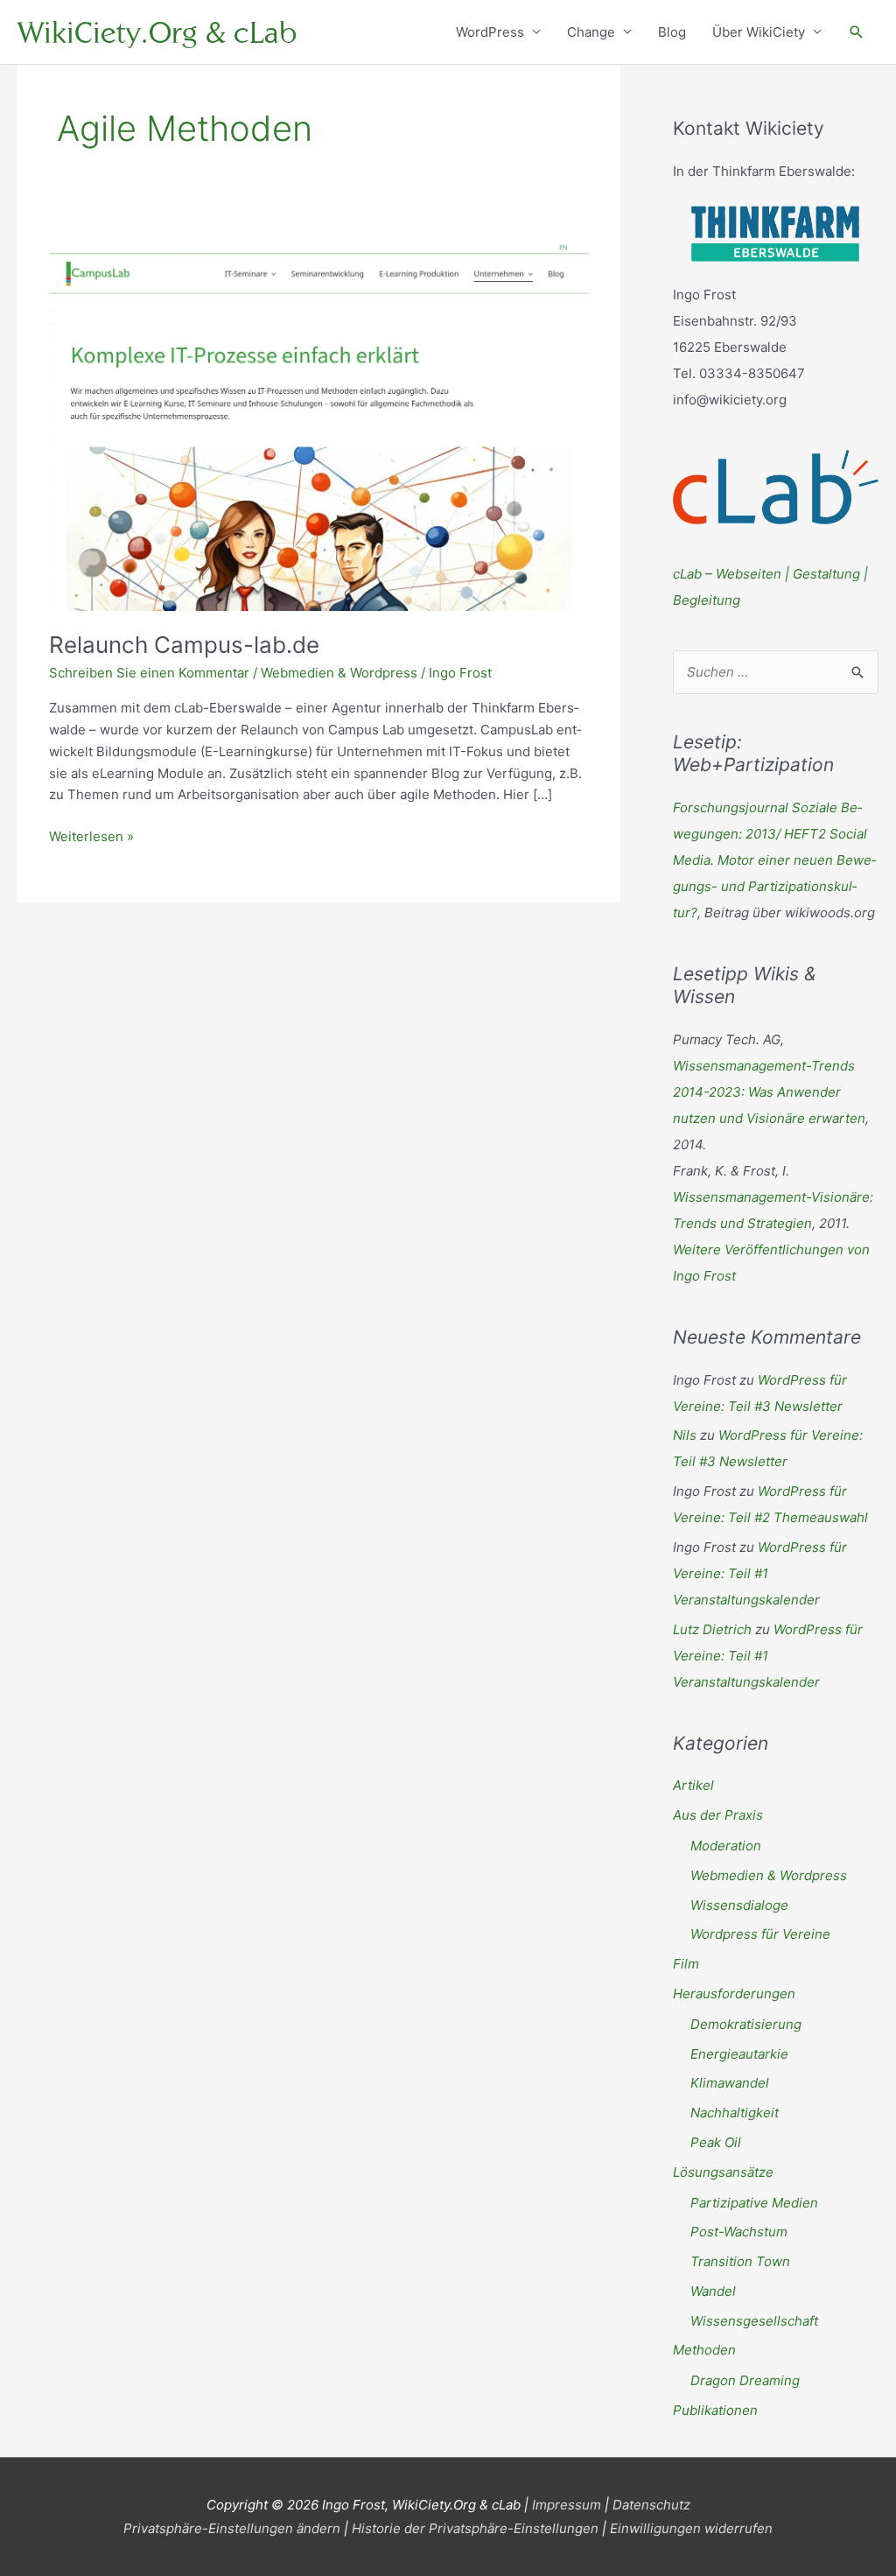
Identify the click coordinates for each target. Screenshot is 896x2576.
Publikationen (715, 2410)
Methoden (704, 2350)
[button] (857, 32)
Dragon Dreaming (745, 2380)
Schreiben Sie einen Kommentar (149, 673)
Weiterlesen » (91, 838)
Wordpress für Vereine (760, 1934)
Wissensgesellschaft (754, 2321)
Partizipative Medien (754, 2203)
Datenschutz (651, 2505)
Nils (685, 1435)
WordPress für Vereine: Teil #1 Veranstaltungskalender (760, 1573)
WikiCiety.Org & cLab (157, 32)
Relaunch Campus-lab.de (184, 645)
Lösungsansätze (723, 2172)
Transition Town (740, 2261)
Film (686, 1964)
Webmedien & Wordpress (339, 673)
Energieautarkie (739, 2054)
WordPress (490, 32)
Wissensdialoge (739, 1905)
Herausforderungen (734, 1993)
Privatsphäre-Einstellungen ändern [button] (232, 2528)
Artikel (693, 1785)
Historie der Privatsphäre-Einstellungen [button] (475, 2528)
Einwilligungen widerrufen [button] (691, 2528)
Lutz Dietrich (712, 1629)
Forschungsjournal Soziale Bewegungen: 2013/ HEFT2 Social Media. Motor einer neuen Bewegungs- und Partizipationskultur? (774, 860)
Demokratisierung (746, 2024)
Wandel (713, 2291)
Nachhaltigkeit (735, 2113)
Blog (672, 32)
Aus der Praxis (718, 1815)
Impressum (567, 2505)
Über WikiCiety (759, 32)
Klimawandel (730, 2083)
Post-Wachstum (739, 2232)
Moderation (726, 1846)
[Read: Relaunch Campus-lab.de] (319, 424)
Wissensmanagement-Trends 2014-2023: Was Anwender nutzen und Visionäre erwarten (769, 1092)
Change (591, 32)
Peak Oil (716, 2142)
